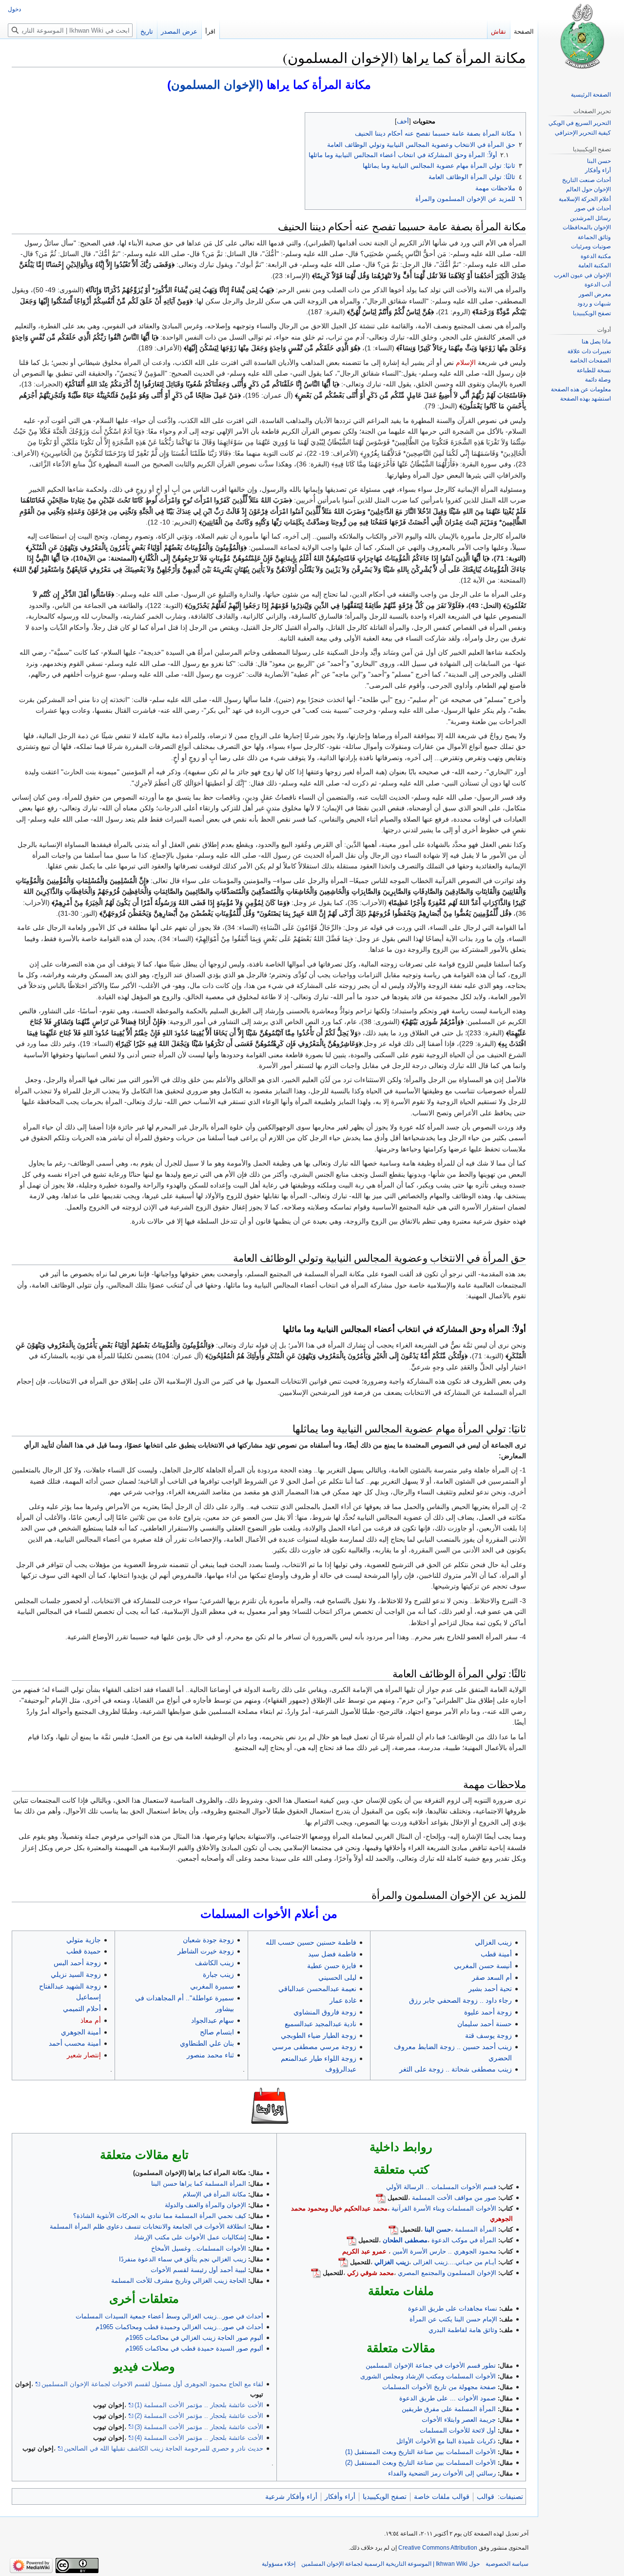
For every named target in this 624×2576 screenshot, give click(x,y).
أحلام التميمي (82, 2009)
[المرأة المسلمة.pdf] (393, 2229)
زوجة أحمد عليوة (488, 2012)
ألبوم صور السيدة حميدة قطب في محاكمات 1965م (194, 2348)
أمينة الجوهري (81, 2032)
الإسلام (466, 362)
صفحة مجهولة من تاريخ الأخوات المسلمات (439, 2387)
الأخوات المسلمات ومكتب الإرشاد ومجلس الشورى (428, 2376)
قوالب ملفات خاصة (442, 2496)
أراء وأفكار (340, 2496)
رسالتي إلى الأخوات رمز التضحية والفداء (442, 2473)
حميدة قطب (84, 1951)
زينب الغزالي (493, 1942)
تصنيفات (511, 2496)
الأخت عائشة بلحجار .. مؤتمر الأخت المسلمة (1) (199, 2405)
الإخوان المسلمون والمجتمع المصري (447, 2273)
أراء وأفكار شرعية (291, 2496)
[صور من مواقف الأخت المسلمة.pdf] (381, 2198)
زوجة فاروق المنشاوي (325, 2012)
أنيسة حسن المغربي (483, 1966)
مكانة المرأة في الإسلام (214, 2194)
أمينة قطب (496, 1954)
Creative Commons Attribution (438, 2548)
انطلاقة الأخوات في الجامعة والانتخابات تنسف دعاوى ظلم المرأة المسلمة (148, 2226)
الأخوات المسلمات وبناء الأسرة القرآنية (444, 2208)
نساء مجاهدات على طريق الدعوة (453, 2308)
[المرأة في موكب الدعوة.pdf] (351, 2240)
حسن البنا (438, 2229)
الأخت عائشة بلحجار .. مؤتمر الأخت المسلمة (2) (199, 2416)
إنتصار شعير (84, 2055)
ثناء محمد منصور (210, 2055)
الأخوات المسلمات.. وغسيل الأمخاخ (199, 2248)
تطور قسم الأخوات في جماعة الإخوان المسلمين (431, 2365)
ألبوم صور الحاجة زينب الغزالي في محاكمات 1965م (194, 2338)
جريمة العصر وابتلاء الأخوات (459, 2420)
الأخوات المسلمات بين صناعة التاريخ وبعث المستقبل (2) (420, 2463)
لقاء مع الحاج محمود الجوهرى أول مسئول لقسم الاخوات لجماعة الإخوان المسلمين (152, 2384)
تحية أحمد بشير (490, 1989)
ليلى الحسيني (337, 1977)
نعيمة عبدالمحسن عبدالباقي (317, 1989)
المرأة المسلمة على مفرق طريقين (449, 2409)
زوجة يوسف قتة (488, 2035)
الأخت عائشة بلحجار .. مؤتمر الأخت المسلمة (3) (199, 2427)
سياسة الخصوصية (507, 2564)
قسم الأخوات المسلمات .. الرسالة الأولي (441, 2187)
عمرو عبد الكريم (364, 2251)
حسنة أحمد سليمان (485, 2024)
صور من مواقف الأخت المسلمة (454, 2198)
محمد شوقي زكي (370, 2273)
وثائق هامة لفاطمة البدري (463, 2330)
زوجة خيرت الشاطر (206, 1951)
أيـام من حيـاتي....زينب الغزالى (455, 2262)
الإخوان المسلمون (215, 85)
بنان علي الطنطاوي (207, 2043)
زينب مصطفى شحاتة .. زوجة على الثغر (456, 2069)
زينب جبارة (218, 1974)
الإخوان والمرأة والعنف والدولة (205, 2205)
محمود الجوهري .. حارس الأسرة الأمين (444, 2251)
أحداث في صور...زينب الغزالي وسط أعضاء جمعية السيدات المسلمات (169, 2316)
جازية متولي (84, 1940)
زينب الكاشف (214, 1963)
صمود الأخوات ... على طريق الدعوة (448, 2398)
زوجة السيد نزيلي (76, 1974)
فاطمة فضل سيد (332, 1954)
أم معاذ (91, 2020)
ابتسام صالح (217, 2032)
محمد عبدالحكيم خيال (359, 2208)
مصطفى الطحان (405, 2240)
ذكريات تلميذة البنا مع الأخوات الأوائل (446, 2441)
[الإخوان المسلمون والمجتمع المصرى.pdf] (316, 2273)
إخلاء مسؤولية (279, 2564)
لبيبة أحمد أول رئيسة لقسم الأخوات (198, 2270)
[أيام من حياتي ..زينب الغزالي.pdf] (343, 2262)
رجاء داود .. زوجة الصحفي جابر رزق (460, 2000)
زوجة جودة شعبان (208, 1940)
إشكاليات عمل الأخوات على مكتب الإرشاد (190, 2237)
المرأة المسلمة (476, 2229)
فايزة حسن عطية (332, 1966)
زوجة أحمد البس (77, 1963)
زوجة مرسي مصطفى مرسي (314, 2047)
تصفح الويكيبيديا (385, 2496)
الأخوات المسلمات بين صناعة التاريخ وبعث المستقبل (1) (420, 2452)
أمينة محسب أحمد (75, 2043)
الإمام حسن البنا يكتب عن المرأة (453, 2319)
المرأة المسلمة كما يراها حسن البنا (199, 2184)
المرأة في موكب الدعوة (464, 2240)
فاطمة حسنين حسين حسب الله (311, 1942)
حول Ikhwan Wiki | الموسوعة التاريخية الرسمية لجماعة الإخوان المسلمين (390, 2564)
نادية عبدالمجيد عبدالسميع (321, 2024)
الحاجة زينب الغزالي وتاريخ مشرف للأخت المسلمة (179, 2281)
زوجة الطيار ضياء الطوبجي (319, 2035)
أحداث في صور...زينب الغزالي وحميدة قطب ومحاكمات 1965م (179, 2327)
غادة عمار (343, 2000)
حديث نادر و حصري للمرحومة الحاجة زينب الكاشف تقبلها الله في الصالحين (164, 2448)
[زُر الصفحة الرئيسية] (581, 39)
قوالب (486, 2496)
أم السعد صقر (492, 1977)
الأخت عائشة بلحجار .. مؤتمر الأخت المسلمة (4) (199, 2438)
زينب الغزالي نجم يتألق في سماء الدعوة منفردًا (183, 2259)
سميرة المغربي (212, 1986)
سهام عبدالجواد (213, 2020)
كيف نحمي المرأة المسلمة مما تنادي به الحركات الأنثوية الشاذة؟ (160, 2216)
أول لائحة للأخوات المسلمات (458, 2430)
